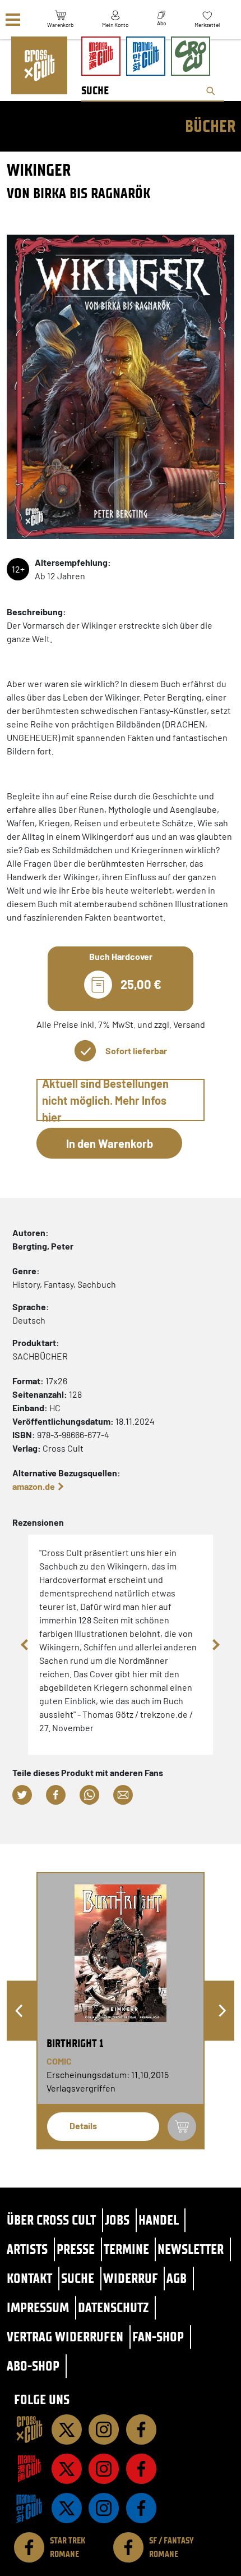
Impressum (38, 2307)
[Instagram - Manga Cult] (104, 2469)
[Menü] (13, 20)
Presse (76, 2249)
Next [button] (216, 1645)
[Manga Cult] (29, 2469)
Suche (78, 2278)
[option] (121, 2011)
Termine (126, 2249)
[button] (22, 1795)
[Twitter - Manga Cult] (67, 2469)
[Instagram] (104, 2429)
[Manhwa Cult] (29, 2508)
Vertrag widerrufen (65, 2337)
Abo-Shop (33, 2366)
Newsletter (191, 2249)
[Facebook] (141, 2429)
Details (83, 2126)
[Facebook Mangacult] (141, 2469)
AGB (177, 2278)
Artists (27, 2249)
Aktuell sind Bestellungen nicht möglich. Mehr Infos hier (105, 1100)
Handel (159, 2220)
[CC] (29, 2429)
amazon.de (34, 1486)
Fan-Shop (158, 2337)
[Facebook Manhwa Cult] (141, 2508)
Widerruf (131, 2278)
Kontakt (29, 2278)
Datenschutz (113, 2307)
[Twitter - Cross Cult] (67, 2429)
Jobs (117, 2220)
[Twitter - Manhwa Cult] (67, 2508)
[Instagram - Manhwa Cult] (104, 2508)
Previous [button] (25, 1645)
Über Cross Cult (51, 2220)
